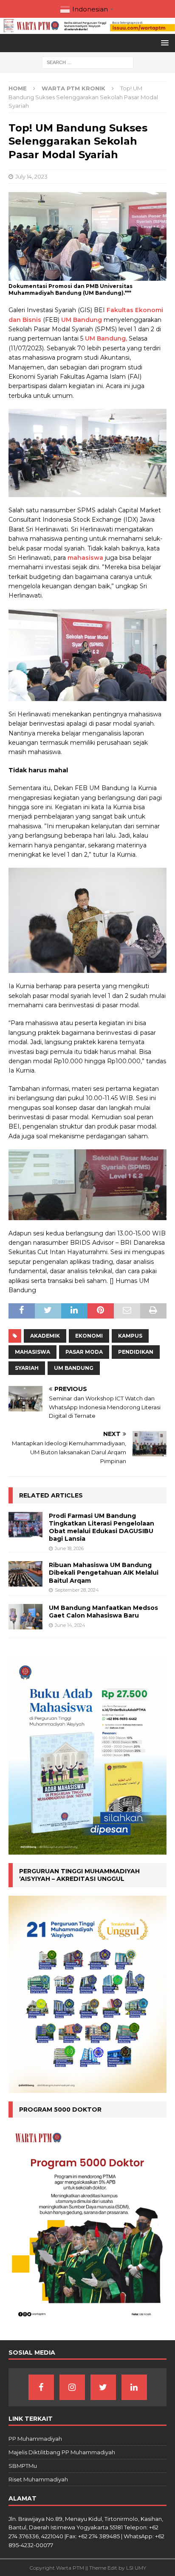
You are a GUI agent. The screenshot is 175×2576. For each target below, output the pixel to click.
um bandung (74, 1368)
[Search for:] (88, 62)
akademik (45, 1336)
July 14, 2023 (31, 176)
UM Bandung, (107, 338)
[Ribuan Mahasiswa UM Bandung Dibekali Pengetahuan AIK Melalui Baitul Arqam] (25, 1574)
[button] (163, 43)
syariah (27, 1368)
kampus (130, 1336)
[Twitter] (103, 2387)
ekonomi (89, 1336)
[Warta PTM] (87, 29)
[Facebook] (41, 2387)
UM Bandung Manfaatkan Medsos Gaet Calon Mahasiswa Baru (103, 1612)
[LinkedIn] (134, 2387)
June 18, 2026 (69, 1548)
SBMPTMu (23, 2466)
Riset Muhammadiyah (38, 2479)
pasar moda (84, 1352)
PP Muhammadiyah (35, 2439)
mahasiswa (85, 558)
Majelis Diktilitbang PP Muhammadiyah (62, 2452)
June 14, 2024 (70, 1625)
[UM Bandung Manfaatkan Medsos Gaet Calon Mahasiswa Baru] (25, 1617)
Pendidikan (136, 1352)
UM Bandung (82, 320)
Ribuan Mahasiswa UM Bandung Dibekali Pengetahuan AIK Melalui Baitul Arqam (104, 1573)
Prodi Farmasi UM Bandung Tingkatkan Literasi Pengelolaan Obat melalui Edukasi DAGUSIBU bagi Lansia (102, 1527)
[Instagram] (72, 2387)
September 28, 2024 (77, 1590)
